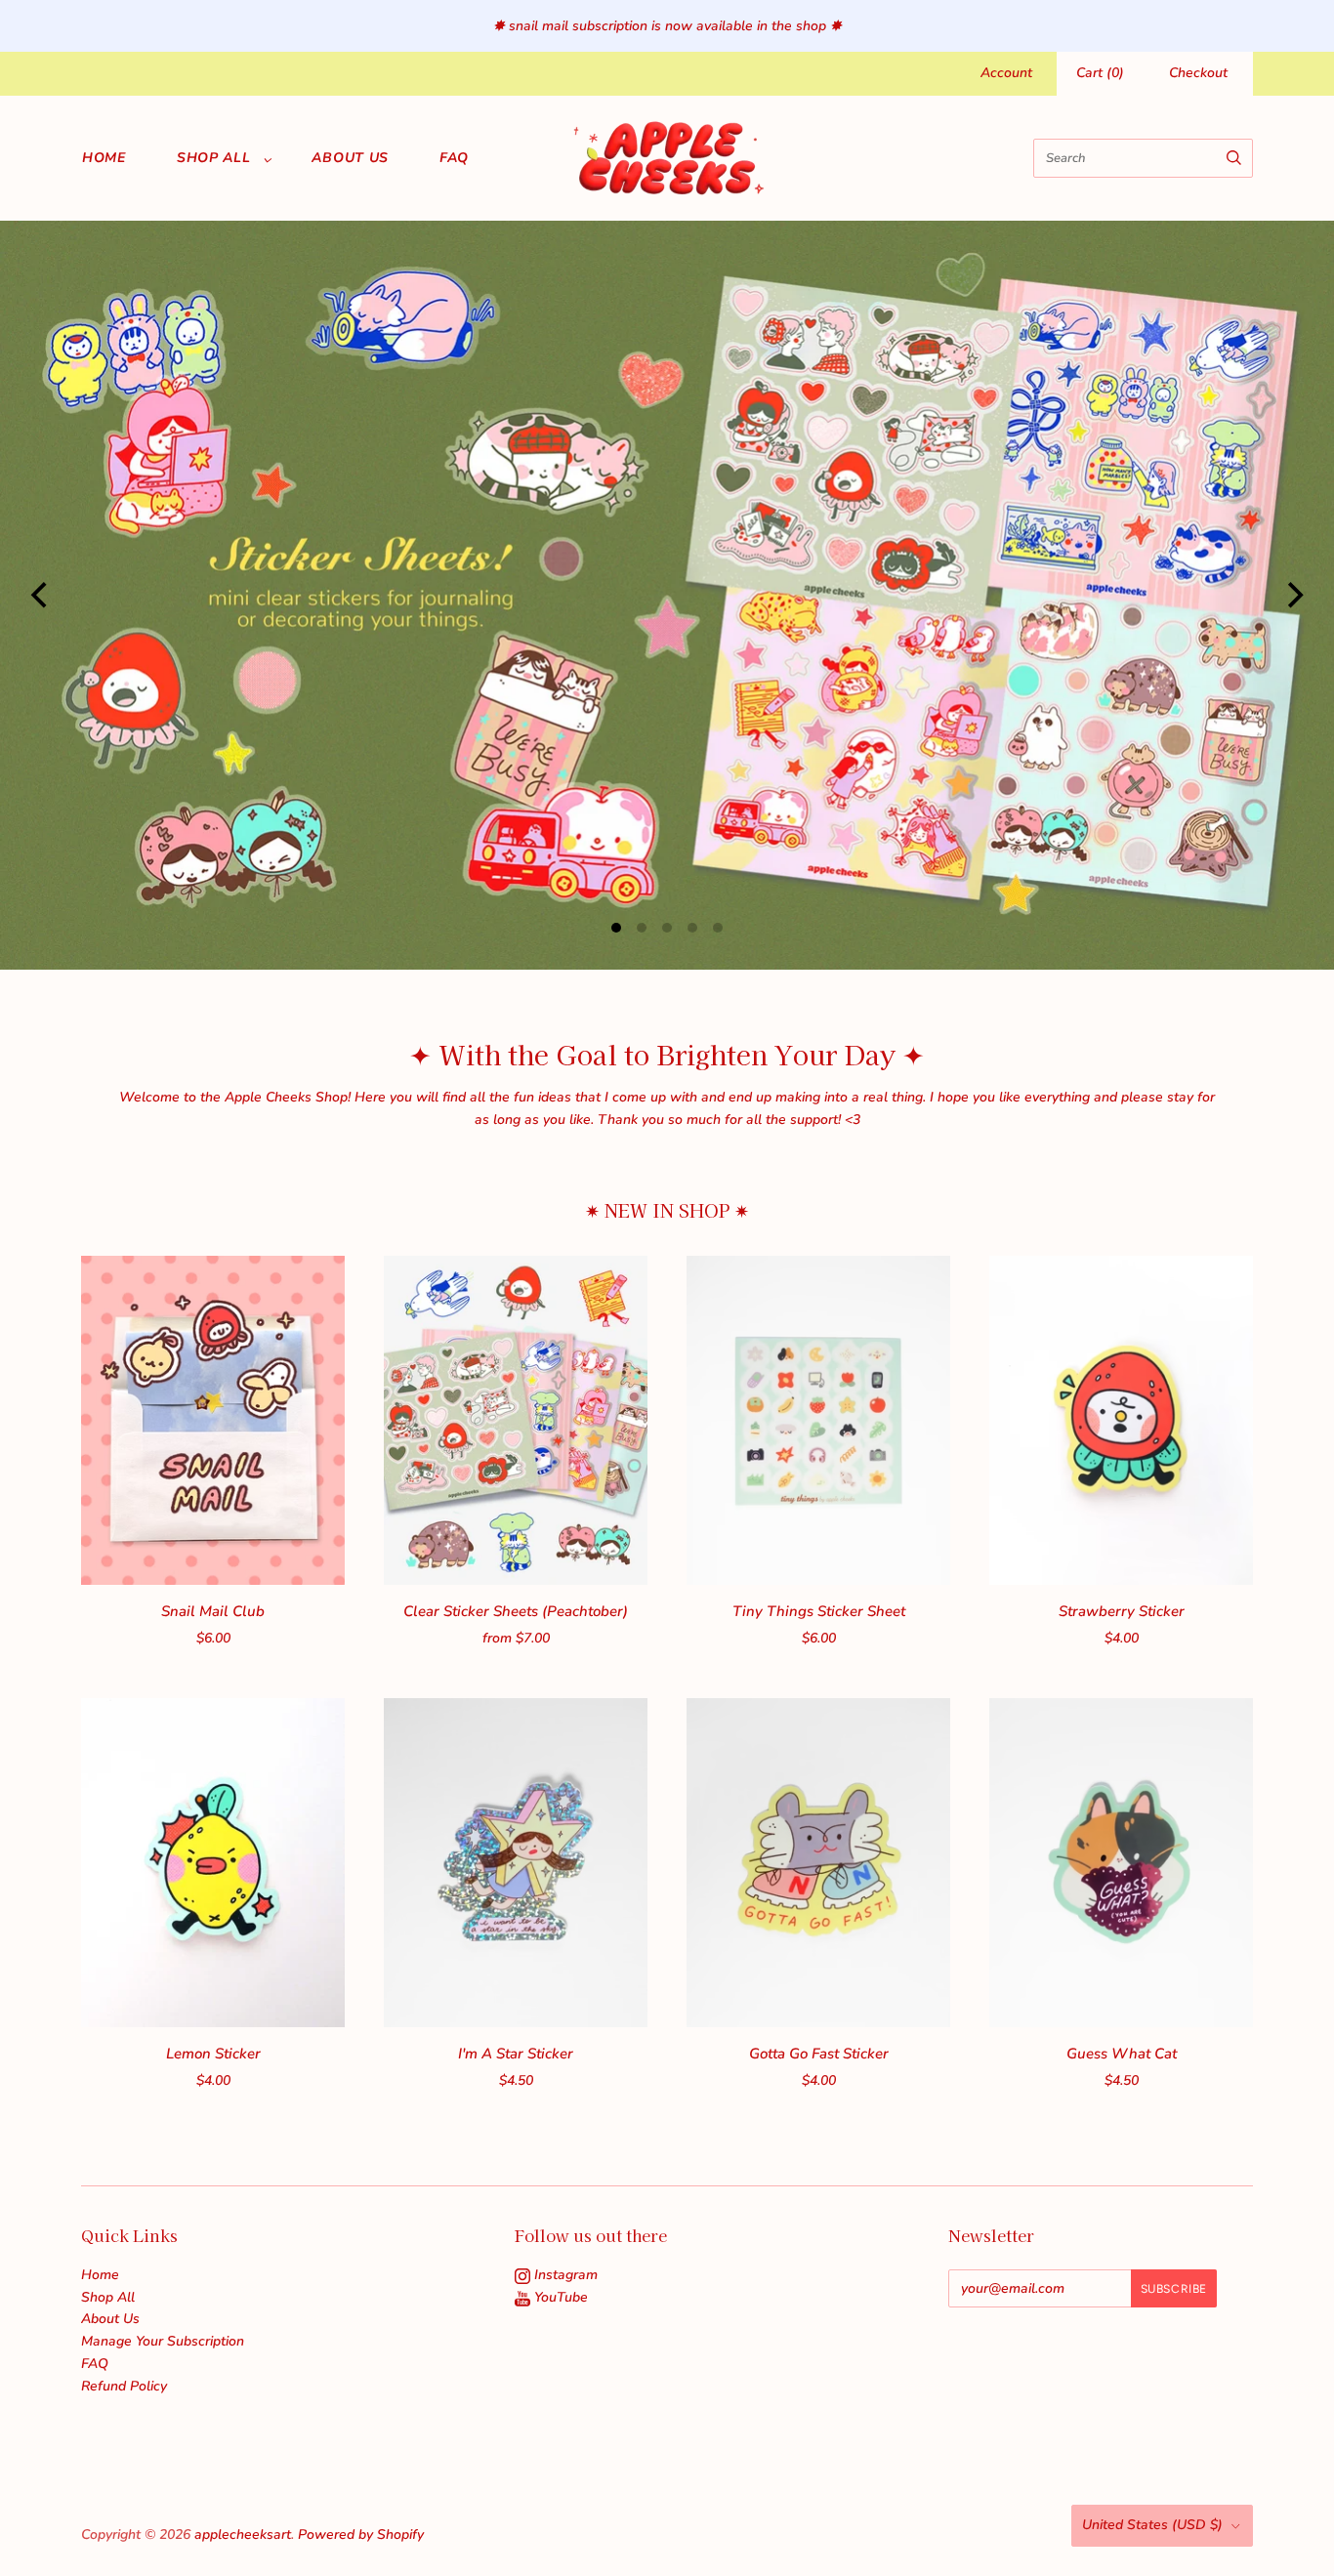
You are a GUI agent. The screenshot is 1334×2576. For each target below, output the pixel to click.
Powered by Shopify (361, 2534)
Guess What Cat (1122, 2054)
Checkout (1198, 73)
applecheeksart (243, 2534)
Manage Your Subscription (163, 2341)
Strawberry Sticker (1122, 1611)
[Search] (1234, 158)
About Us (350, 158)
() (1100, 73)
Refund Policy (124, 2386)
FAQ (454, 158)
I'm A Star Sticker (516, 2054)
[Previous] (41, 595)
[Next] (1293, 595)
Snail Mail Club (213, 1611)
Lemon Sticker (213, 2054)
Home (104, 158)
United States (1152, 2525)
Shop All (214, 158)
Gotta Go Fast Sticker (819, 2054)
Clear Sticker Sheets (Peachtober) (516, 1611)
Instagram (564, 2275)
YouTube (559, 2297)
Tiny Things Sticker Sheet (819, 1611)
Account (1006, 73)
